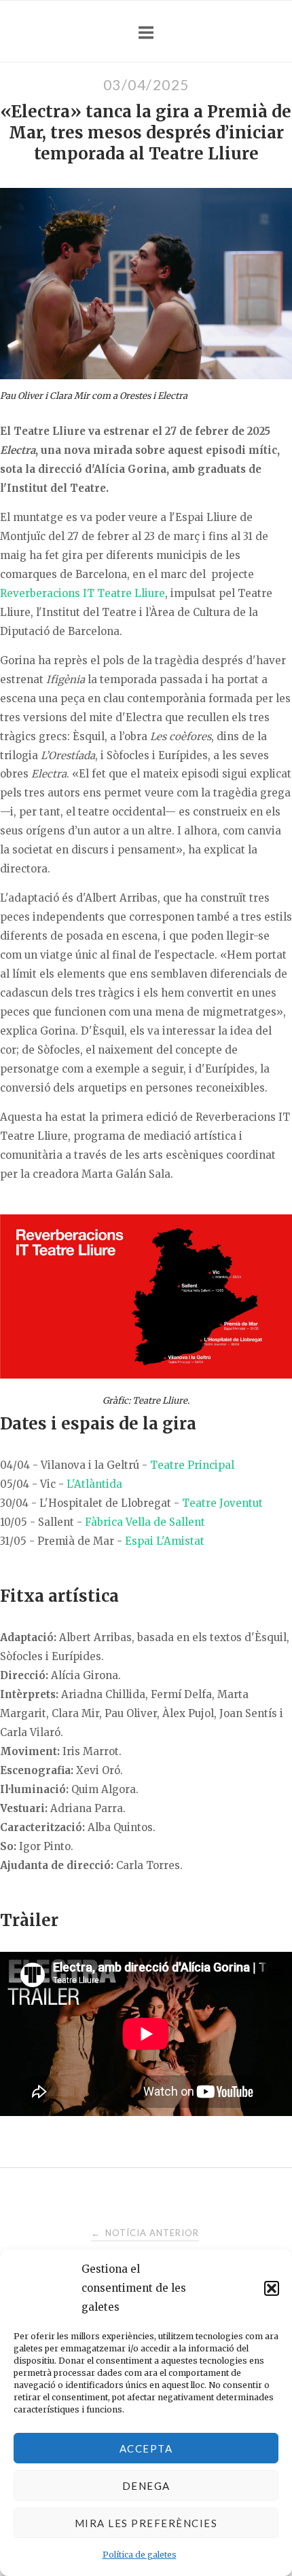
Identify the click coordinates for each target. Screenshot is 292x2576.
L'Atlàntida (94, 1484)
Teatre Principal (192, 1465)
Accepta (146, 2448)
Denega (146, 2486)
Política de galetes (140, 2555)
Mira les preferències (146, 2523)
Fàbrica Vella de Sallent (145, 1522)
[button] (272, 2288)
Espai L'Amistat (165, 1541)
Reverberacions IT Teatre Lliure (83, 593)
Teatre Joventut (222, 1503)
